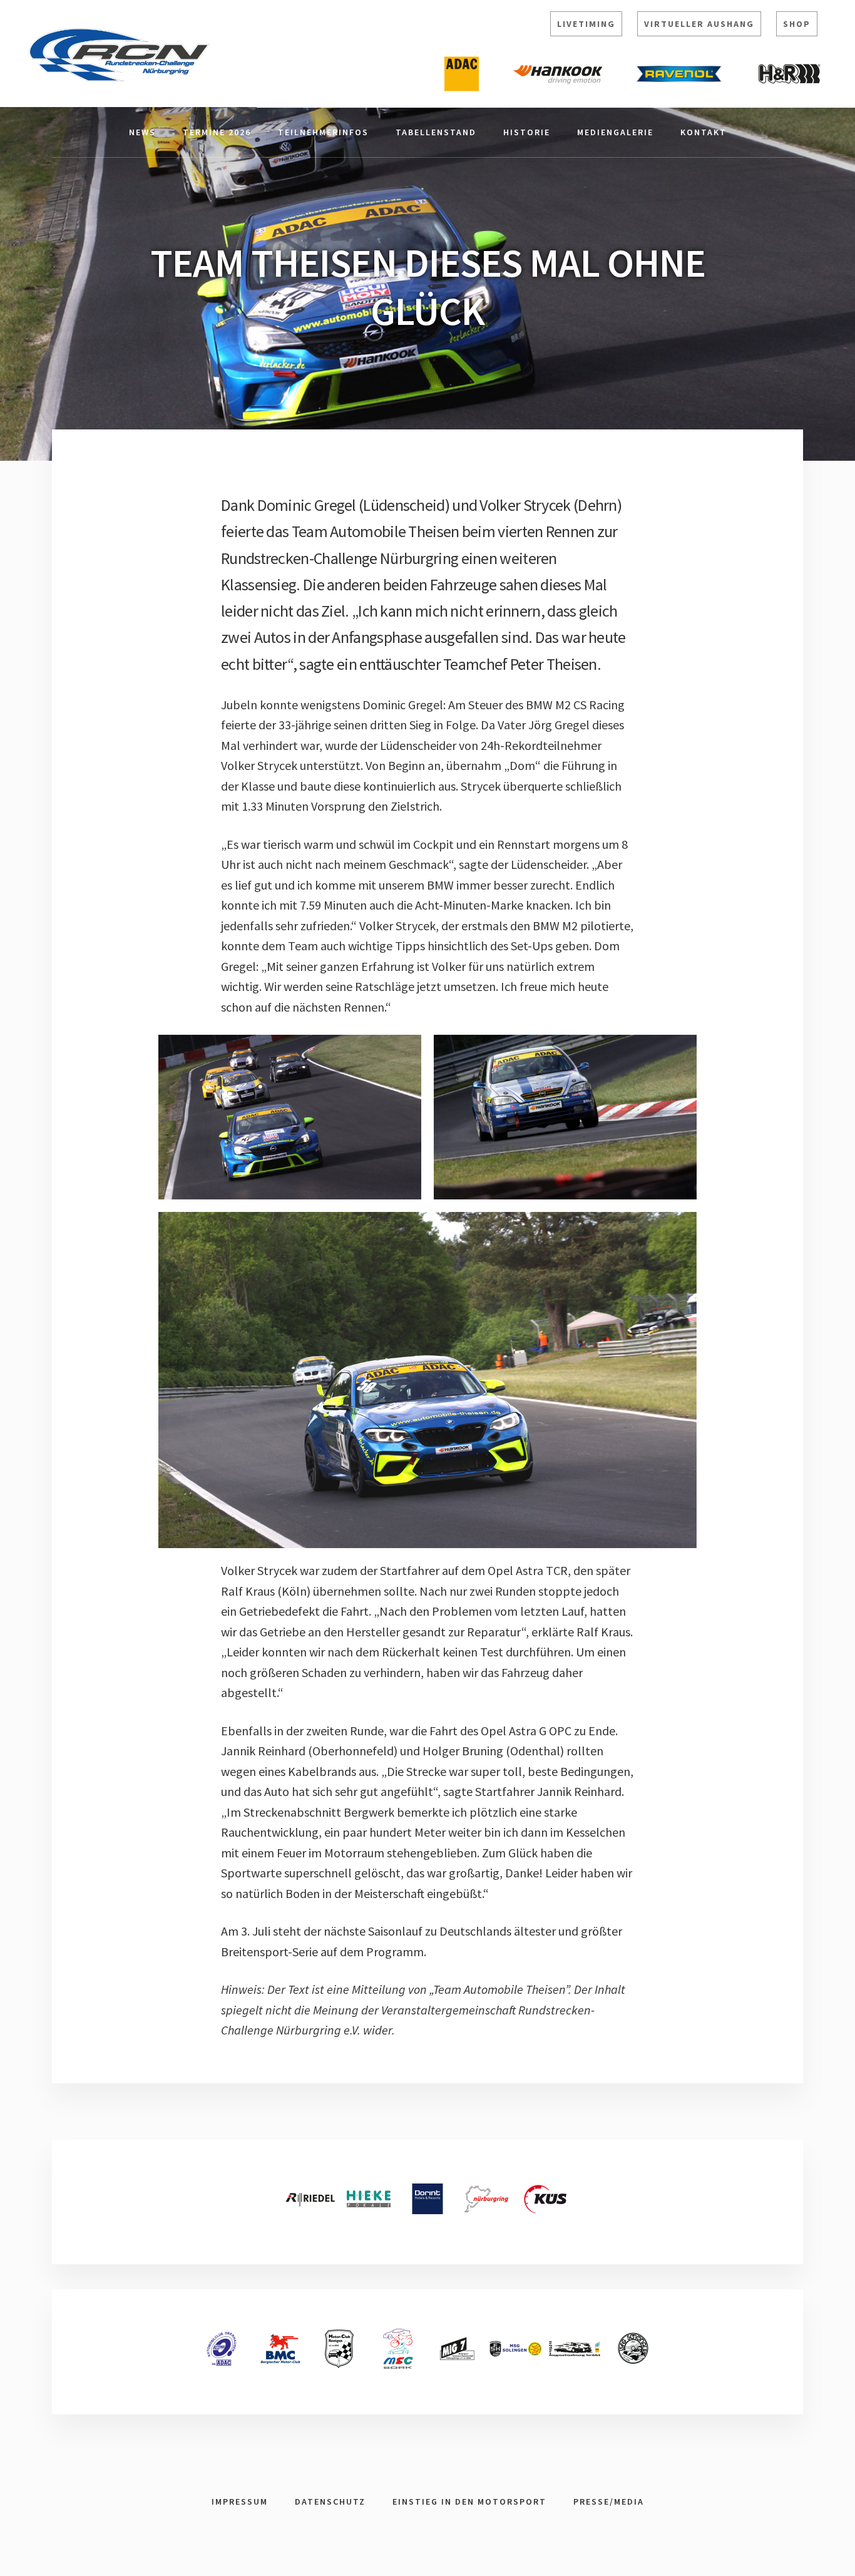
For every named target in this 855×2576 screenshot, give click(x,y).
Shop (797, 24)
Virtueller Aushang (699, 24)
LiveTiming (586, 24)
